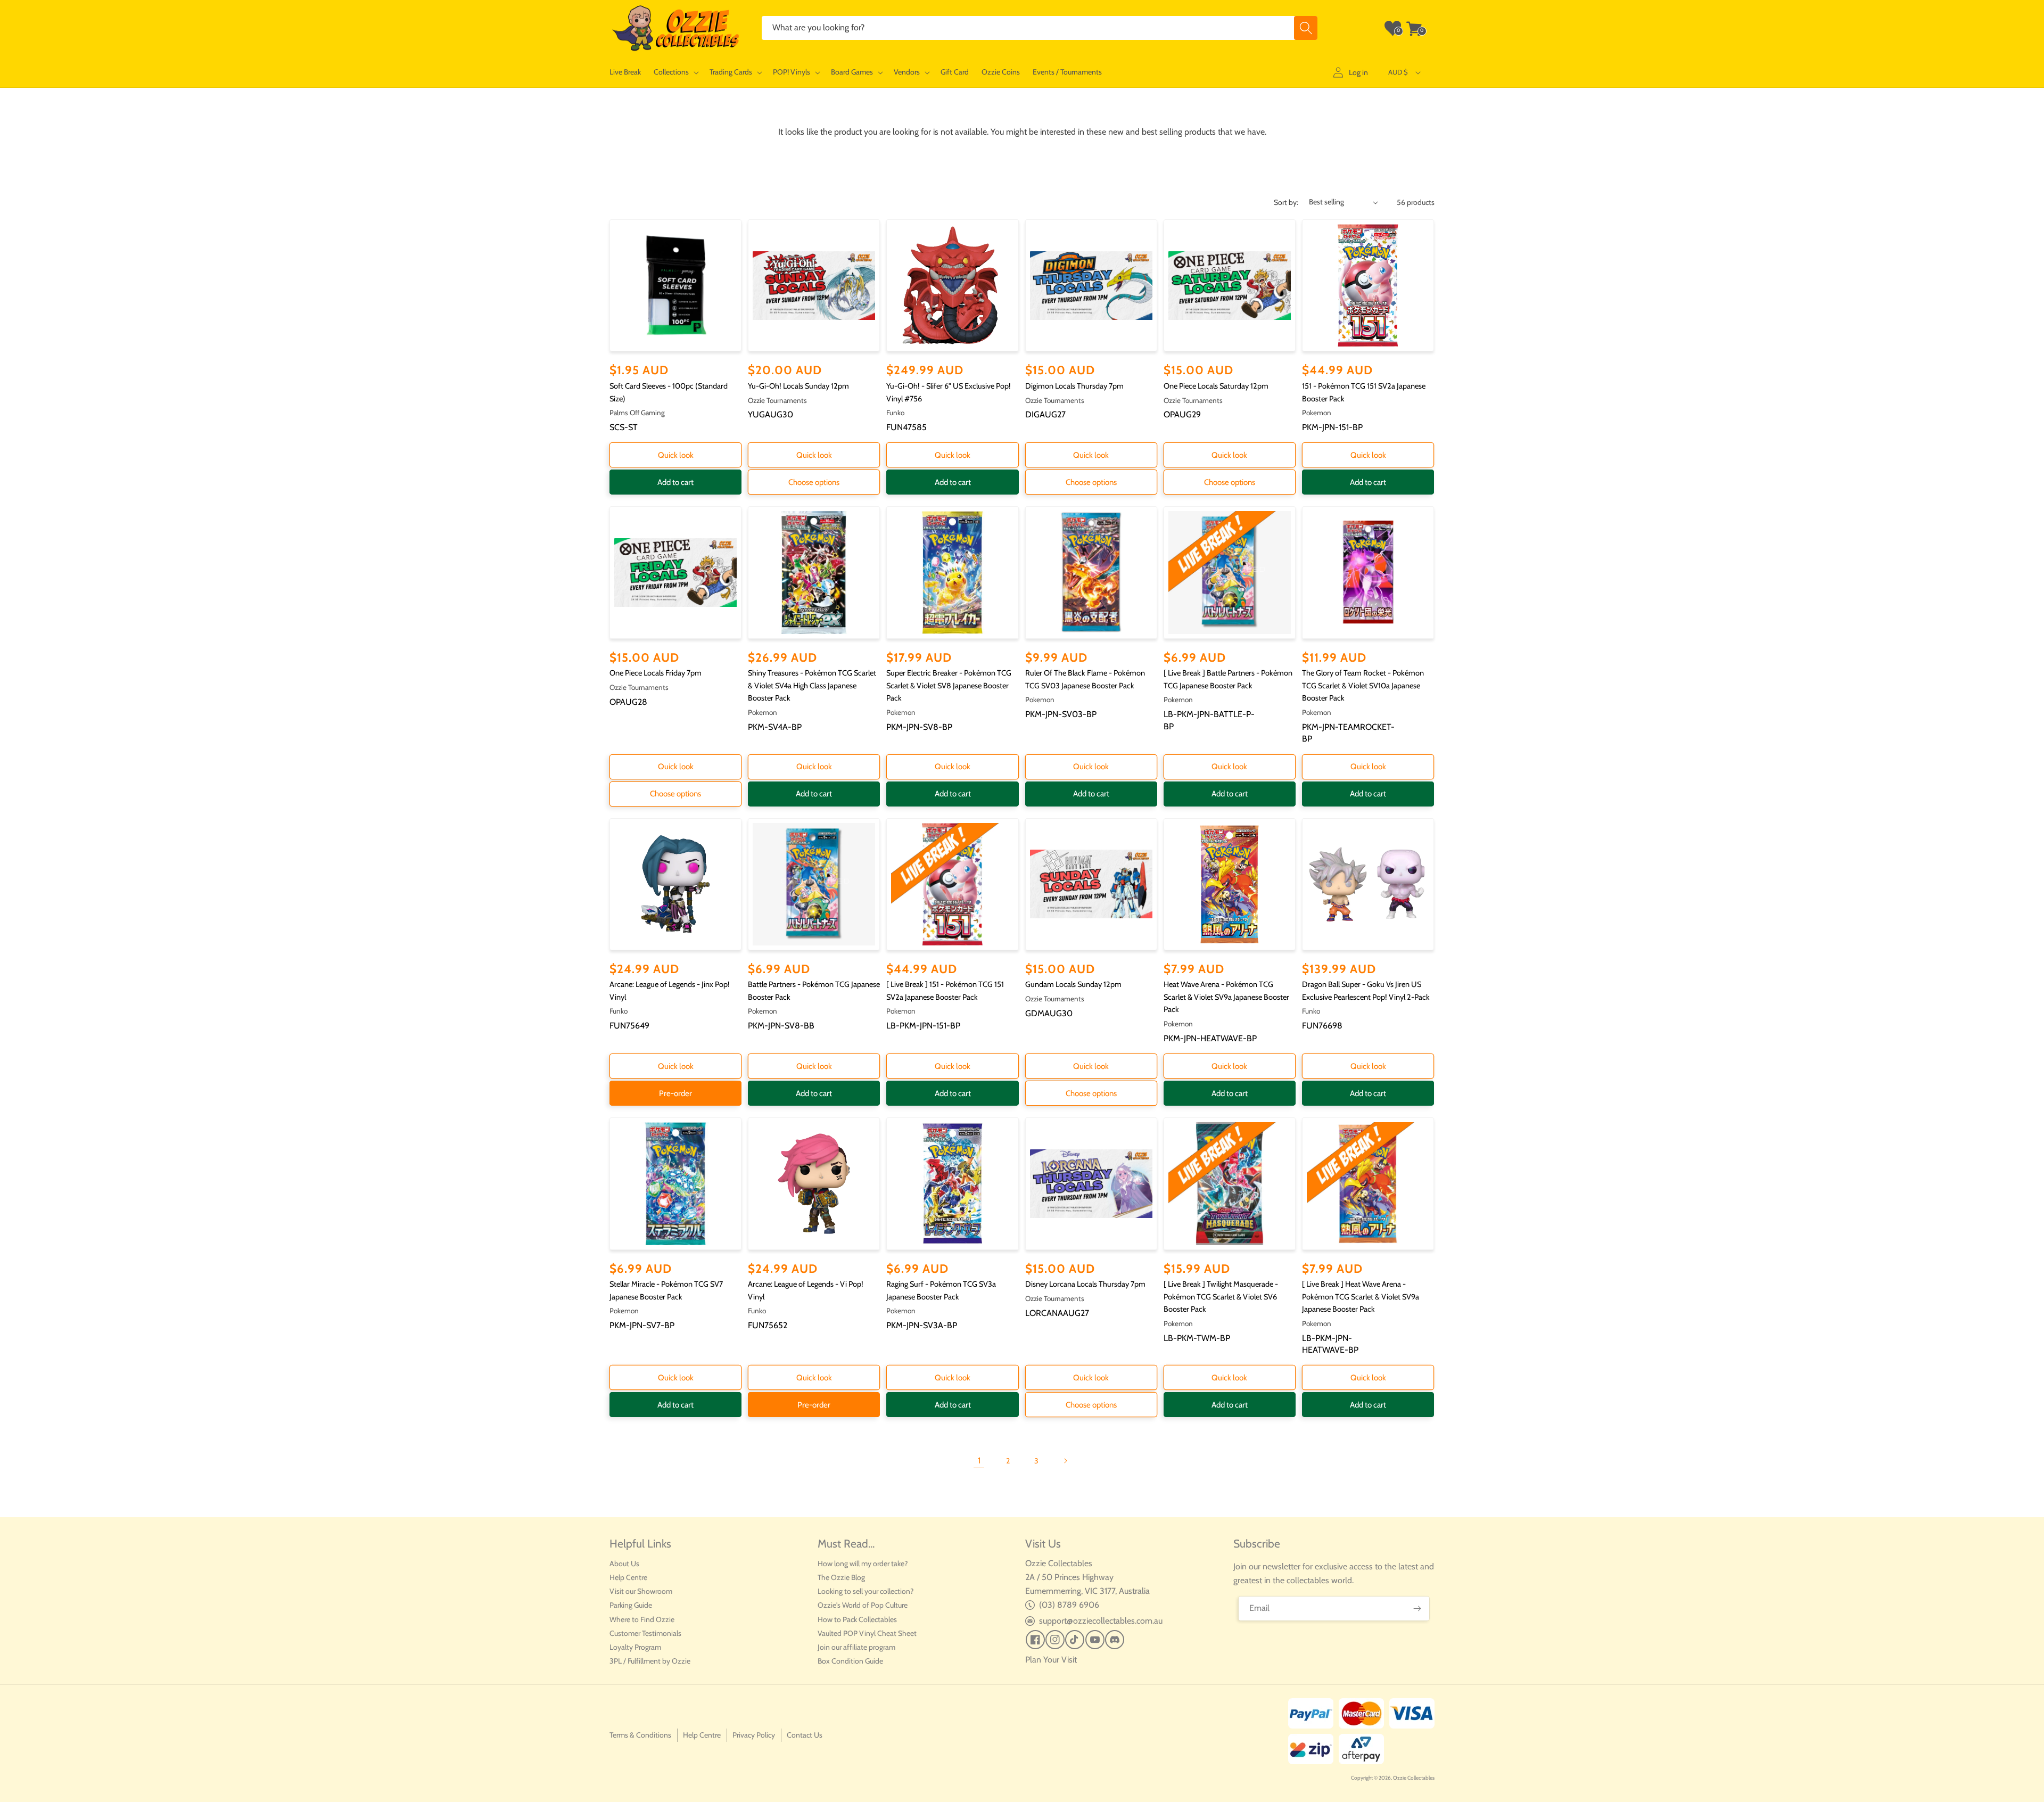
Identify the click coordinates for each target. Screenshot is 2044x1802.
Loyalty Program (635, 1647)
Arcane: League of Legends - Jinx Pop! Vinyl (670, 991)
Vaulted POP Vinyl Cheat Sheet (867, 1633)
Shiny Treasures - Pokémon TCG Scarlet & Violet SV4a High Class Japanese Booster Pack (812, 685)
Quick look (676, 455)
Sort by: (1286, 202)
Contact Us (805, 1735)
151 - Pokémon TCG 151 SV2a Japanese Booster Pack (1364, 392)
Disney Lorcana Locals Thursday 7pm (1085, 1284)
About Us (624, 1564)
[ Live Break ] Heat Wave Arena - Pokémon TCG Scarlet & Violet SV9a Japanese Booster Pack (1361, 1297)
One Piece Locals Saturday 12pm (1216, 386)
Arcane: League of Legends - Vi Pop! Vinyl (806, 1290)
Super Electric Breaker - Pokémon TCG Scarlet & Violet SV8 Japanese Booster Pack (949, 685)
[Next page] (1065, 1461)
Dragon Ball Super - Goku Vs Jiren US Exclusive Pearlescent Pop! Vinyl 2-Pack (1366, 991)
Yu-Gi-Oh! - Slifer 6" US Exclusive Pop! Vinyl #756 (949, 392)
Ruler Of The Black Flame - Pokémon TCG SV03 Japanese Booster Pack (1085, 679)
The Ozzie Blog (841, 1577)
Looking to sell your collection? (866, 1591)
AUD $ (1398, 72)
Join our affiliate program (856, 1647)
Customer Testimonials (645, 1633)
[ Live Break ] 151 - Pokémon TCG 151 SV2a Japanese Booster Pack (945, 991)
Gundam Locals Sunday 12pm (1073, 984)
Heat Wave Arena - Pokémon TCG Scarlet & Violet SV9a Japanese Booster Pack (1226, 997)
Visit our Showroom (641, 1591)
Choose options (814, 482)
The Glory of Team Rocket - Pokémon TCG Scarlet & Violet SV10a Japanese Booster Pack (1363, 685)
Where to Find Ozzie (642, 1619)
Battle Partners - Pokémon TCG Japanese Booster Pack (814, 991)
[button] (675, 72)
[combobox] (1040, 28)
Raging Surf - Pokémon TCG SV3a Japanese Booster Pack (941, 1290)
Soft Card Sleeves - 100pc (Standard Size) (669, 392)
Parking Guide (631, 1605)
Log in (1358, 72)
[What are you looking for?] (1306, 28)
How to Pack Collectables (857, 1619)
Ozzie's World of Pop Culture (863, 1605)
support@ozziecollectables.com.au (1101, 1621)
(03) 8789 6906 (1069, 1605)
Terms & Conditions (640, 1735)
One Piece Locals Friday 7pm (656, 673)
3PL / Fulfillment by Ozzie (650, 1661)
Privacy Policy (754, 1735)
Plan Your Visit (1051, 1660)
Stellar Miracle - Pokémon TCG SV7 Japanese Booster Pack (666, 1290)
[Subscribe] (1417, 1608)
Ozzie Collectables (1414, 1778)
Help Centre (628, 1577)
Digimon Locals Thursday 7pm (1074, 386)
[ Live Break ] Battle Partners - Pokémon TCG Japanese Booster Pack (1228, 679)
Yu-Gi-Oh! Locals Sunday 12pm (798, 386)
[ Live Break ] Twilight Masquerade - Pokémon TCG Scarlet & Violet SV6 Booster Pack (1221, 1297)
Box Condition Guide (850, 1661)
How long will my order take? (863, 1564)
